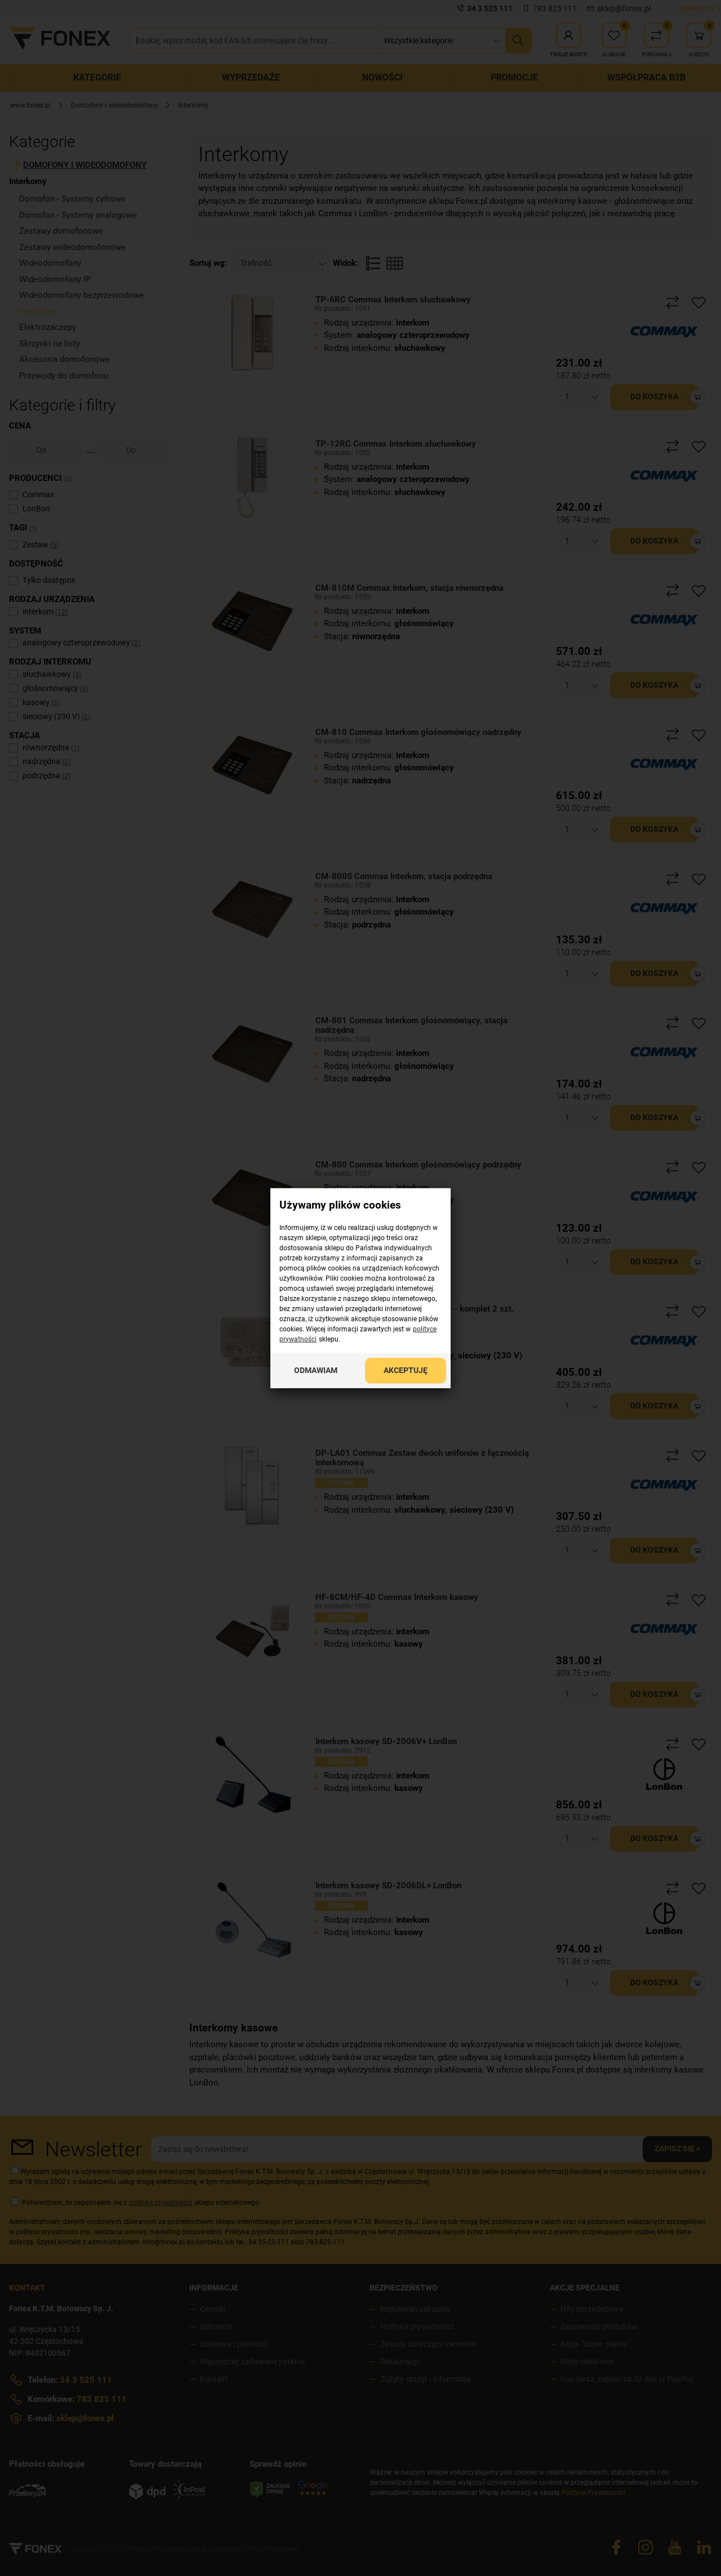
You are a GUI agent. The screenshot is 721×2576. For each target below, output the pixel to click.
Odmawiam (316, 1370)
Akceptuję (406, 1370)
